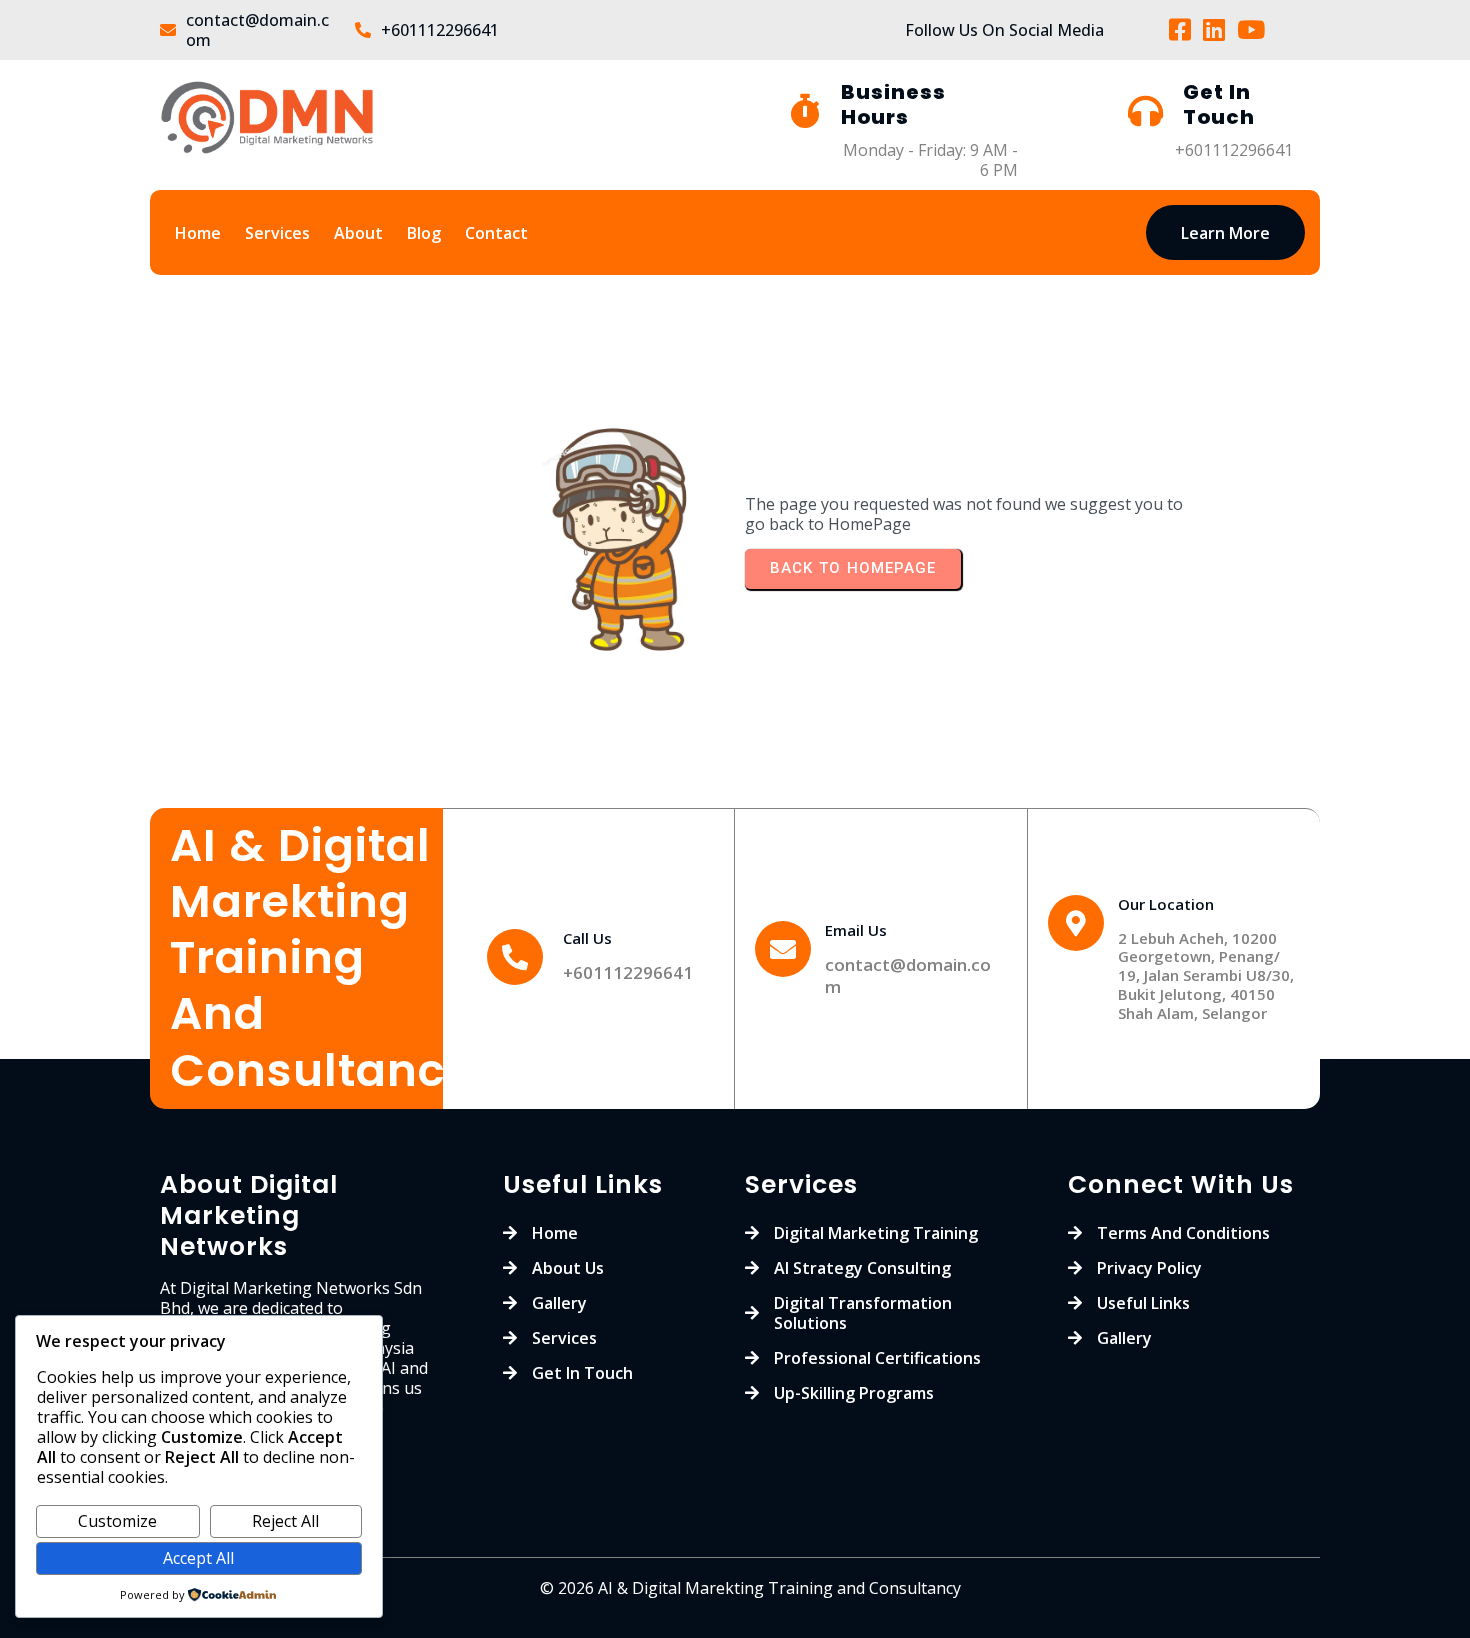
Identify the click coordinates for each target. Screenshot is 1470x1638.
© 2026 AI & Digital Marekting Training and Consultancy (750, 1588)
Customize (117, 1521)
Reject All (285, 1521)
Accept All (198, 1558)
